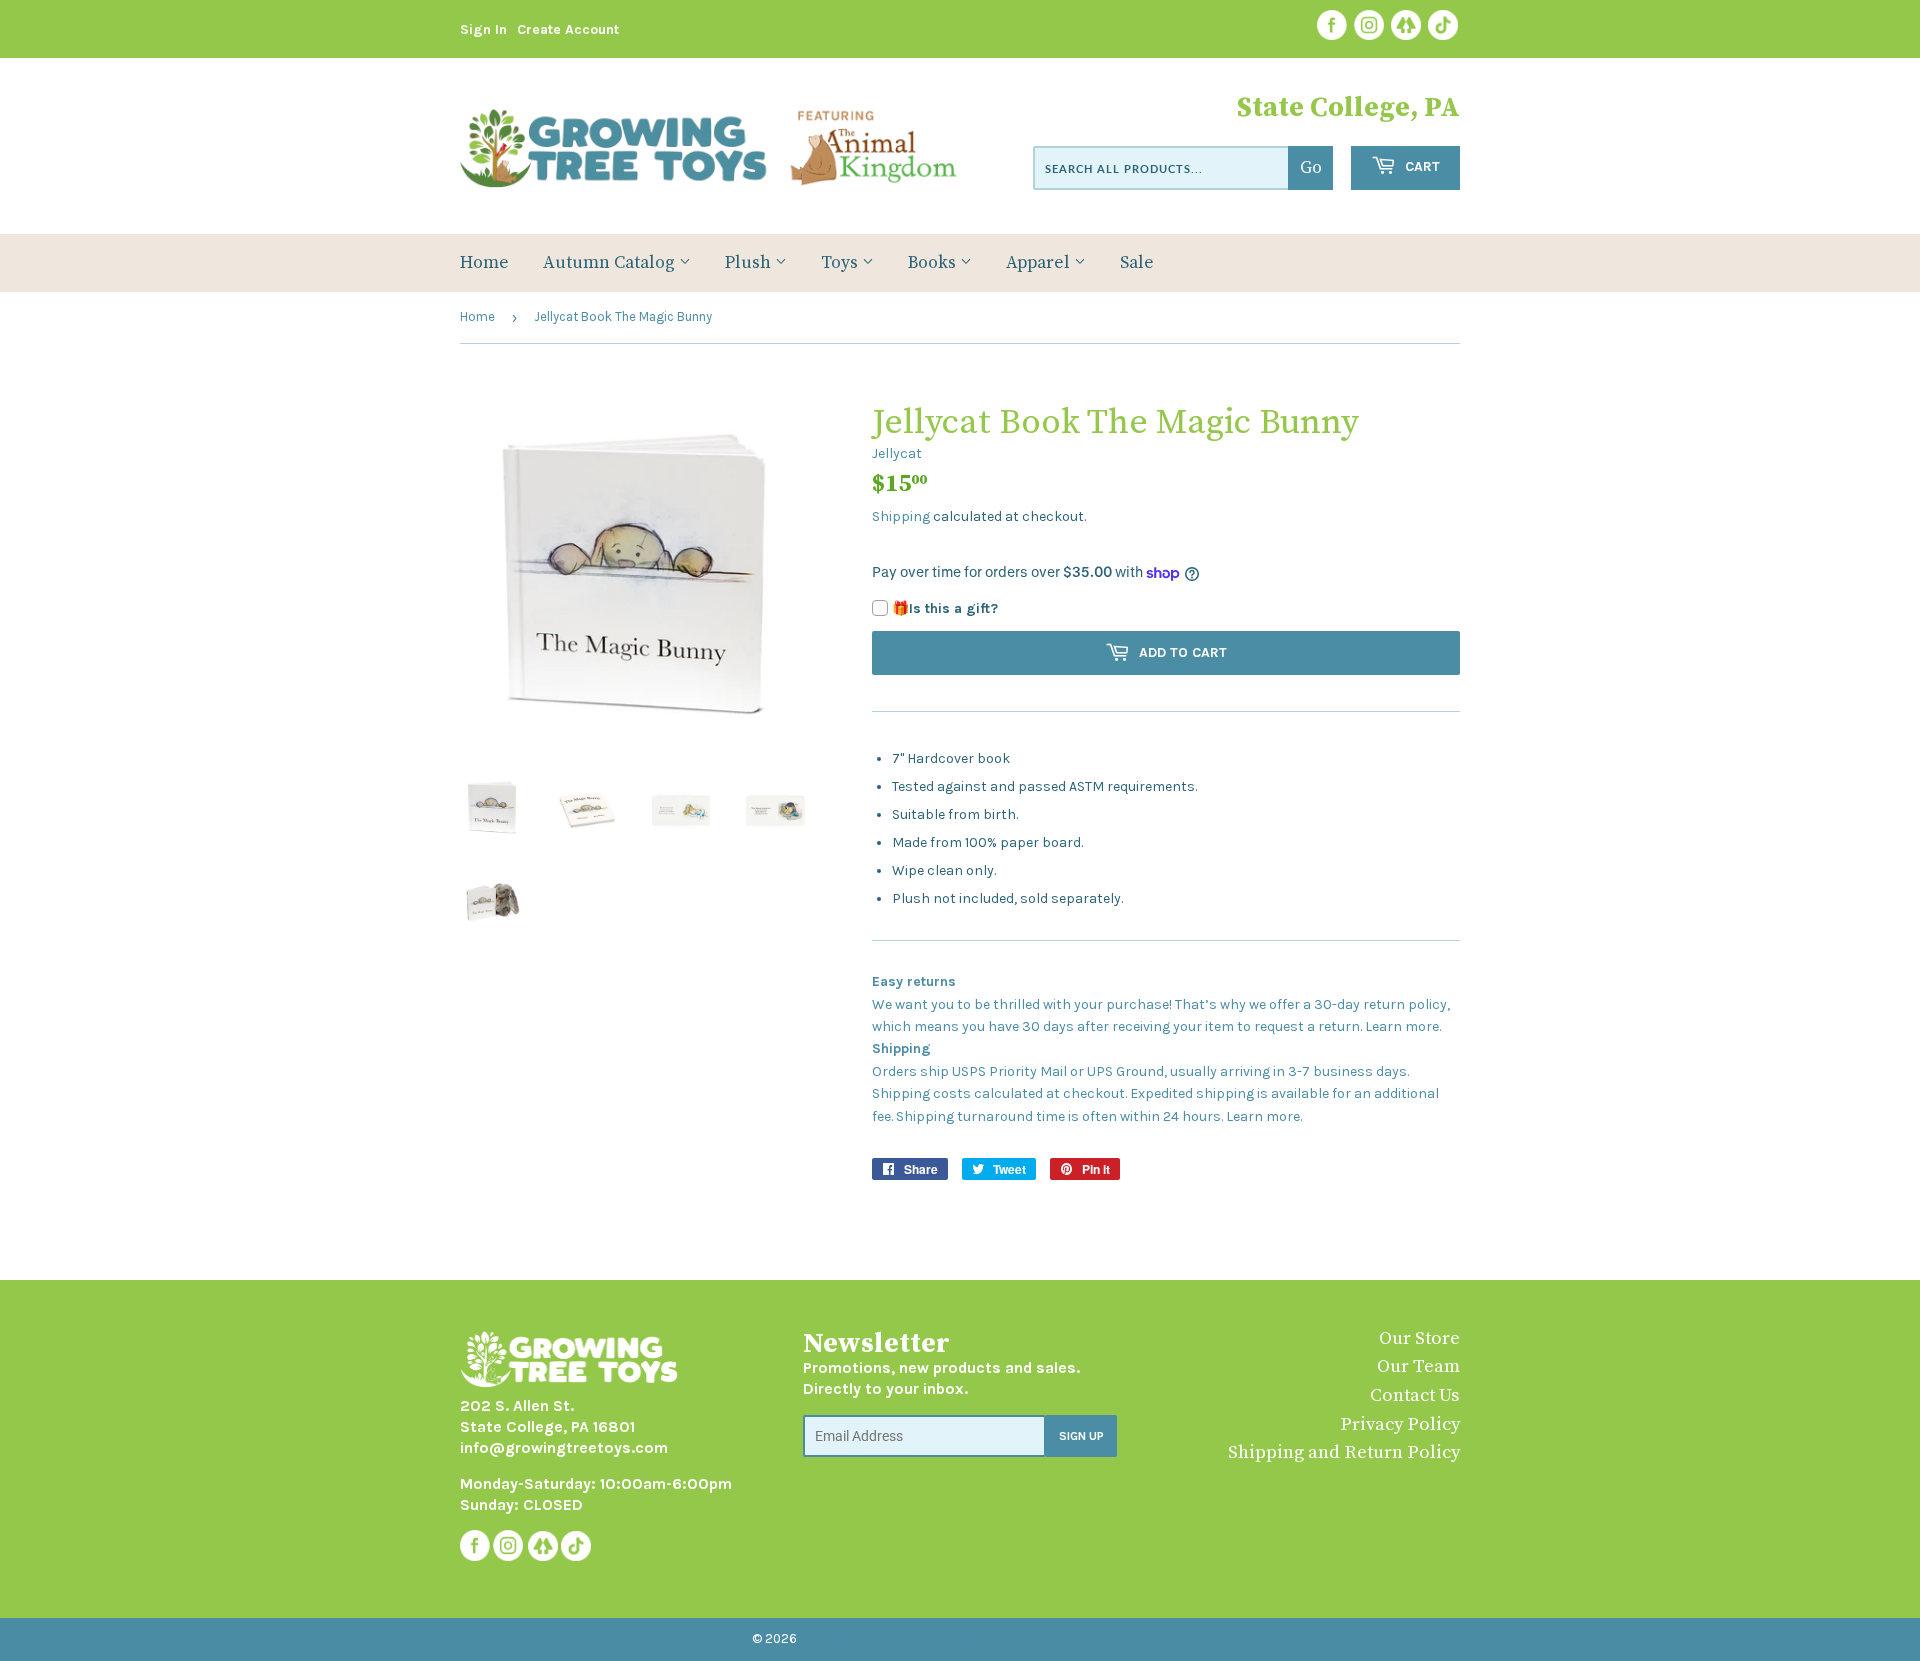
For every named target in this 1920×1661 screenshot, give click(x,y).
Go (1311, 168)
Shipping (901, 516)
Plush (750, 263)
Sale (1137, 263)
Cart (1420, 166)
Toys (841, 263)
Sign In (483, 29)
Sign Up (1081, 1436)
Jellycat (897, 453)
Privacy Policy (1400, 1424)
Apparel (1040, 263)
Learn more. (1403, 1026)
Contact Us (1415, 1395)
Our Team (1418, 1366)
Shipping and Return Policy (1344, 1452)
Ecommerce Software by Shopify (1047, 1638)
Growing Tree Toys (862, 1638)
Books (934, 263)
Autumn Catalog (611, 263)
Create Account (568, 29)
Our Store (1419, 1338)
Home (484, 263)
